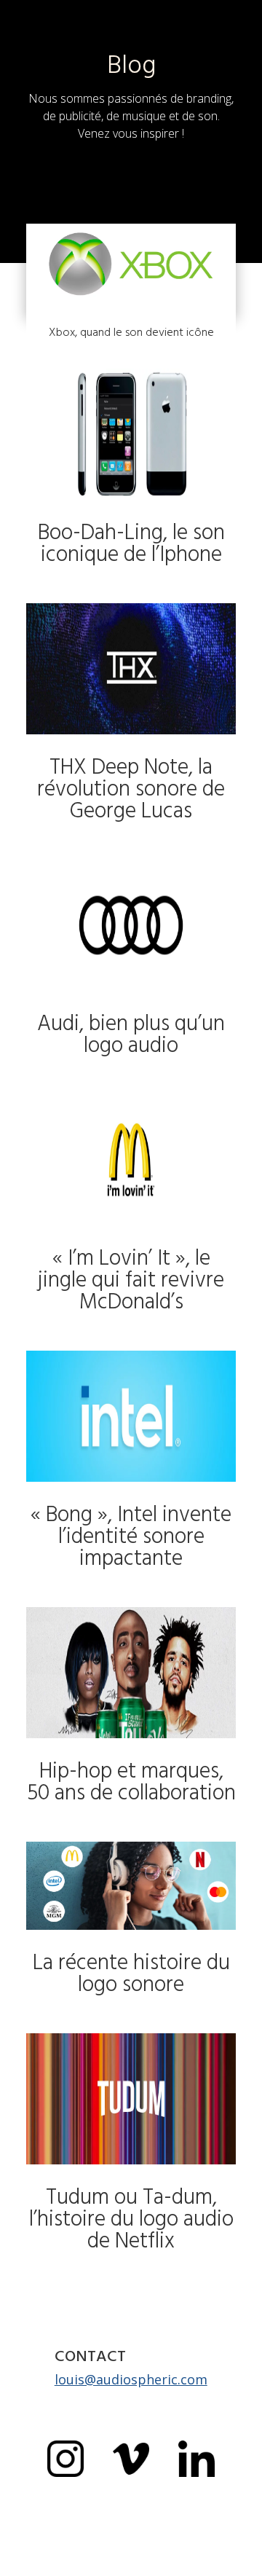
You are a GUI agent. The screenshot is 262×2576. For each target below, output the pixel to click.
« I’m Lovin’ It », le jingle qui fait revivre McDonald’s (131, 1280)
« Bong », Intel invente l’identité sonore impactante (131, 1536)
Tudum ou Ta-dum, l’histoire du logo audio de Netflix (131, 2219)
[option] (226, 2564)
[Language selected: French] (226, 2563)
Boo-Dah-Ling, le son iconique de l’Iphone (131, 543)
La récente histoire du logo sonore (131, 1974)
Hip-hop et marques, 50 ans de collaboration (131, 1782)
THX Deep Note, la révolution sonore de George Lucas (131, 789)
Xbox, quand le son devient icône (131, 332)
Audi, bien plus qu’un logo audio (131, 1034)
